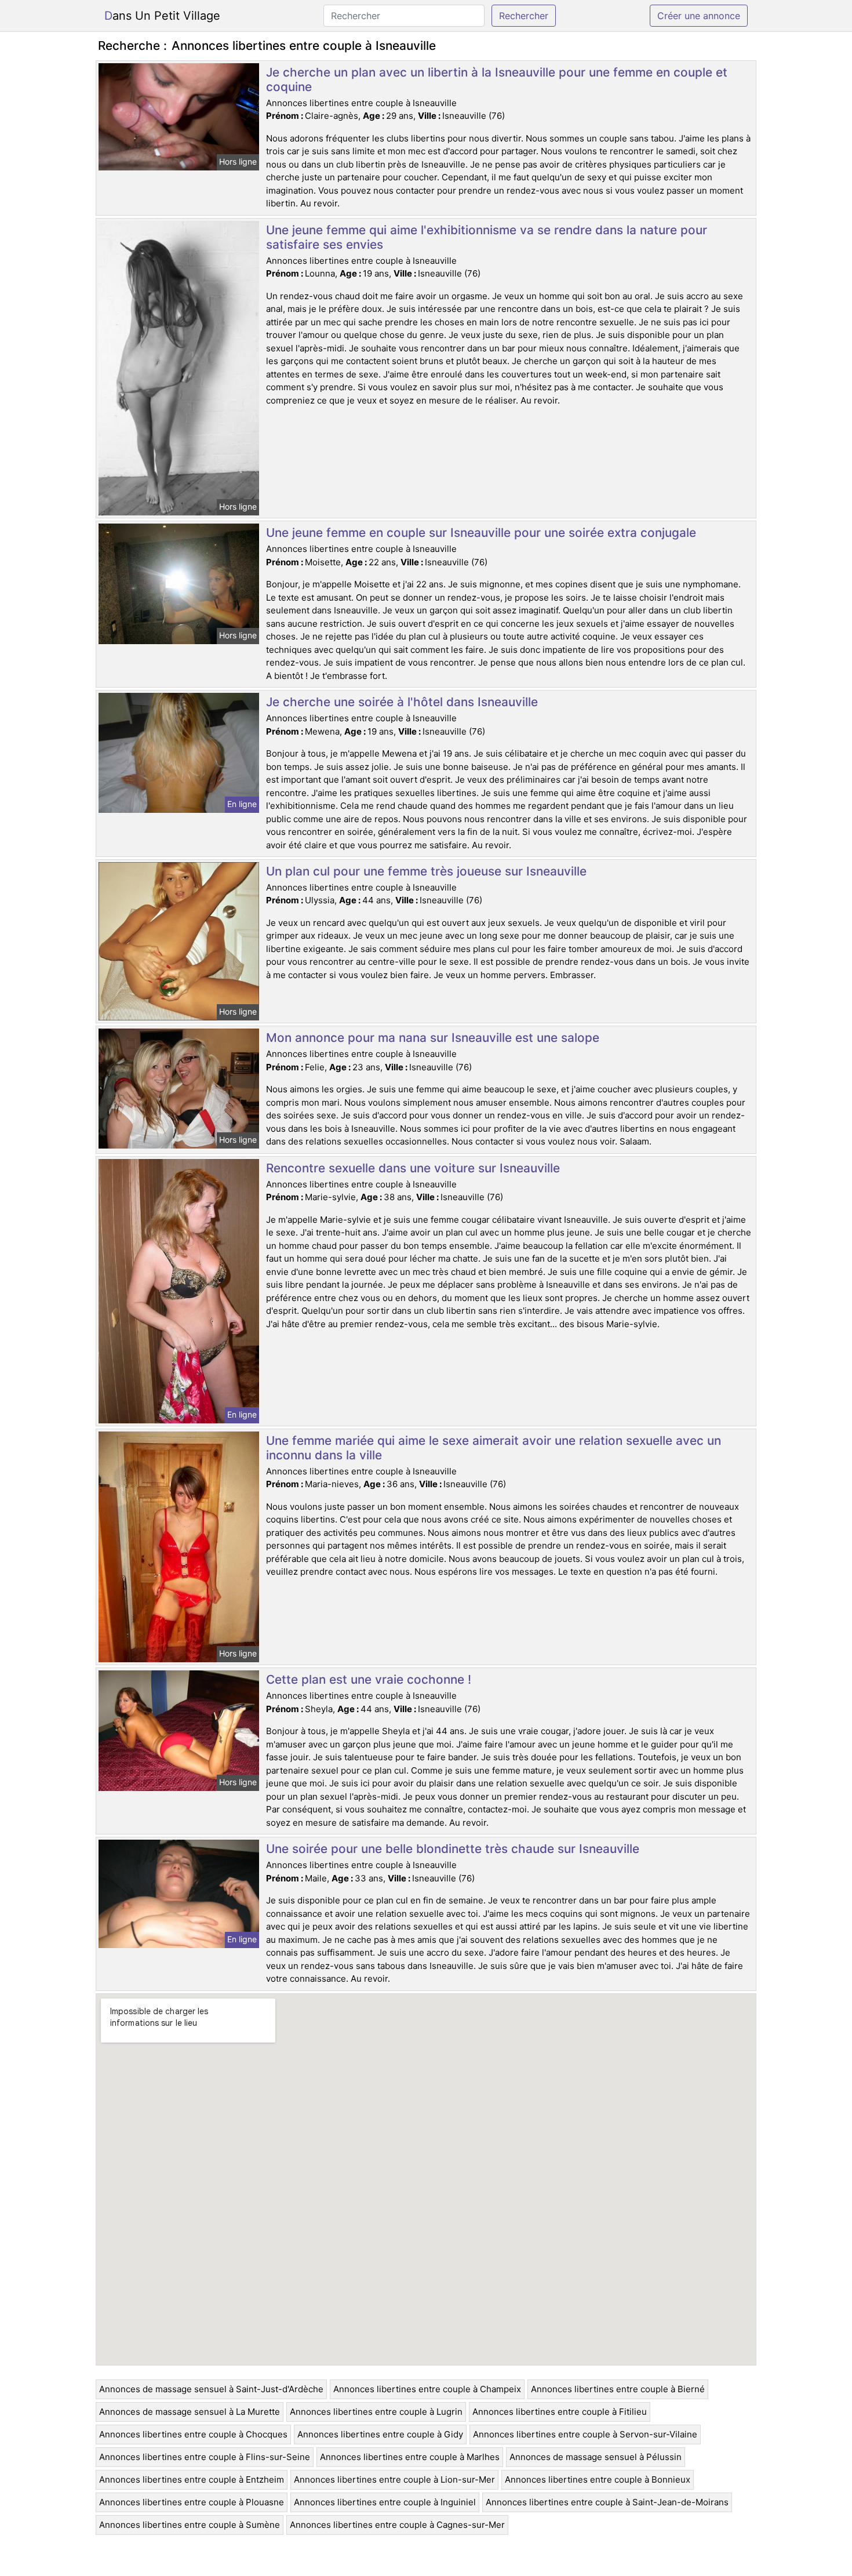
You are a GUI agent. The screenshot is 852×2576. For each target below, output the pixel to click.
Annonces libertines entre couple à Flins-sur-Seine (205, 2457)
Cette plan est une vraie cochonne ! (369, 1679)
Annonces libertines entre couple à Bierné (618, 2389)
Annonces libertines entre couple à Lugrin (376, 2412)
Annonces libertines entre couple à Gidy (380, 2434)
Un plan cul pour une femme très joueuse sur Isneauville (426, 871)
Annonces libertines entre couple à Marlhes (410, 2457)
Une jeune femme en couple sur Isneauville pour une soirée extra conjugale (481, 533)
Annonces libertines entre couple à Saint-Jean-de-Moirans (607, 2502)
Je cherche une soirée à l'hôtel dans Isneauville (402, 702)
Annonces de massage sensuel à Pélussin (596, 2457)
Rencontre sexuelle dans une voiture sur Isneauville (413, 1168)
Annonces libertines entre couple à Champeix (427, 2389)
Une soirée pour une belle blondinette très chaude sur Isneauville (453, 1849)
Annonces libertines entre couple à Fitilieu (560, 2412)
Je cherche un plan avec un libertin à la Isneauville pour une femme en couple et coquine (497, 79)
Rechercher (524, 16)
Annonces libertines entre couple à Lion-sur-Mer (394, 2479)
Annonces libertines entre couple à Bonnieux (598, 2479)
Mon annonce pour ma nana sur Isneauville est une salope (433, 1038)
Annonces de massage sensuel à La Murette (190, 2412)
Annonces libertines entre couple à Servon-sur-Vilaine (585, 2434)
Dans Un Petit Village (162, 16)
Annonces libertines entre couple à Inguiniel (385, 2502)
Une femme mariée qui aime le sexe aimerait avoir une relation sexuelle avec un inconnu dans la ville (494, 1448)
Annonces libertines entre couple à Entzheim (192, 2479)
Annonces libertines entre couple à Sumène (190, 2525)
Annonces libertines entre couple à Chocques (193, 2434)
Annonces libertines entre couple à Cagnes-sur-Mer (397, 2525)
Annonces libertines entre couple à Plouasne (192, 2502)
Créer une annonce (699, 16)
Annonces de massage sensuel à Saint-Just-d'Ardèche (211, 2389)
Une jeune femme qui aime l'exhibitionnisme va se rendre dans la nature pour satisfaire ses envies (487, 237)
